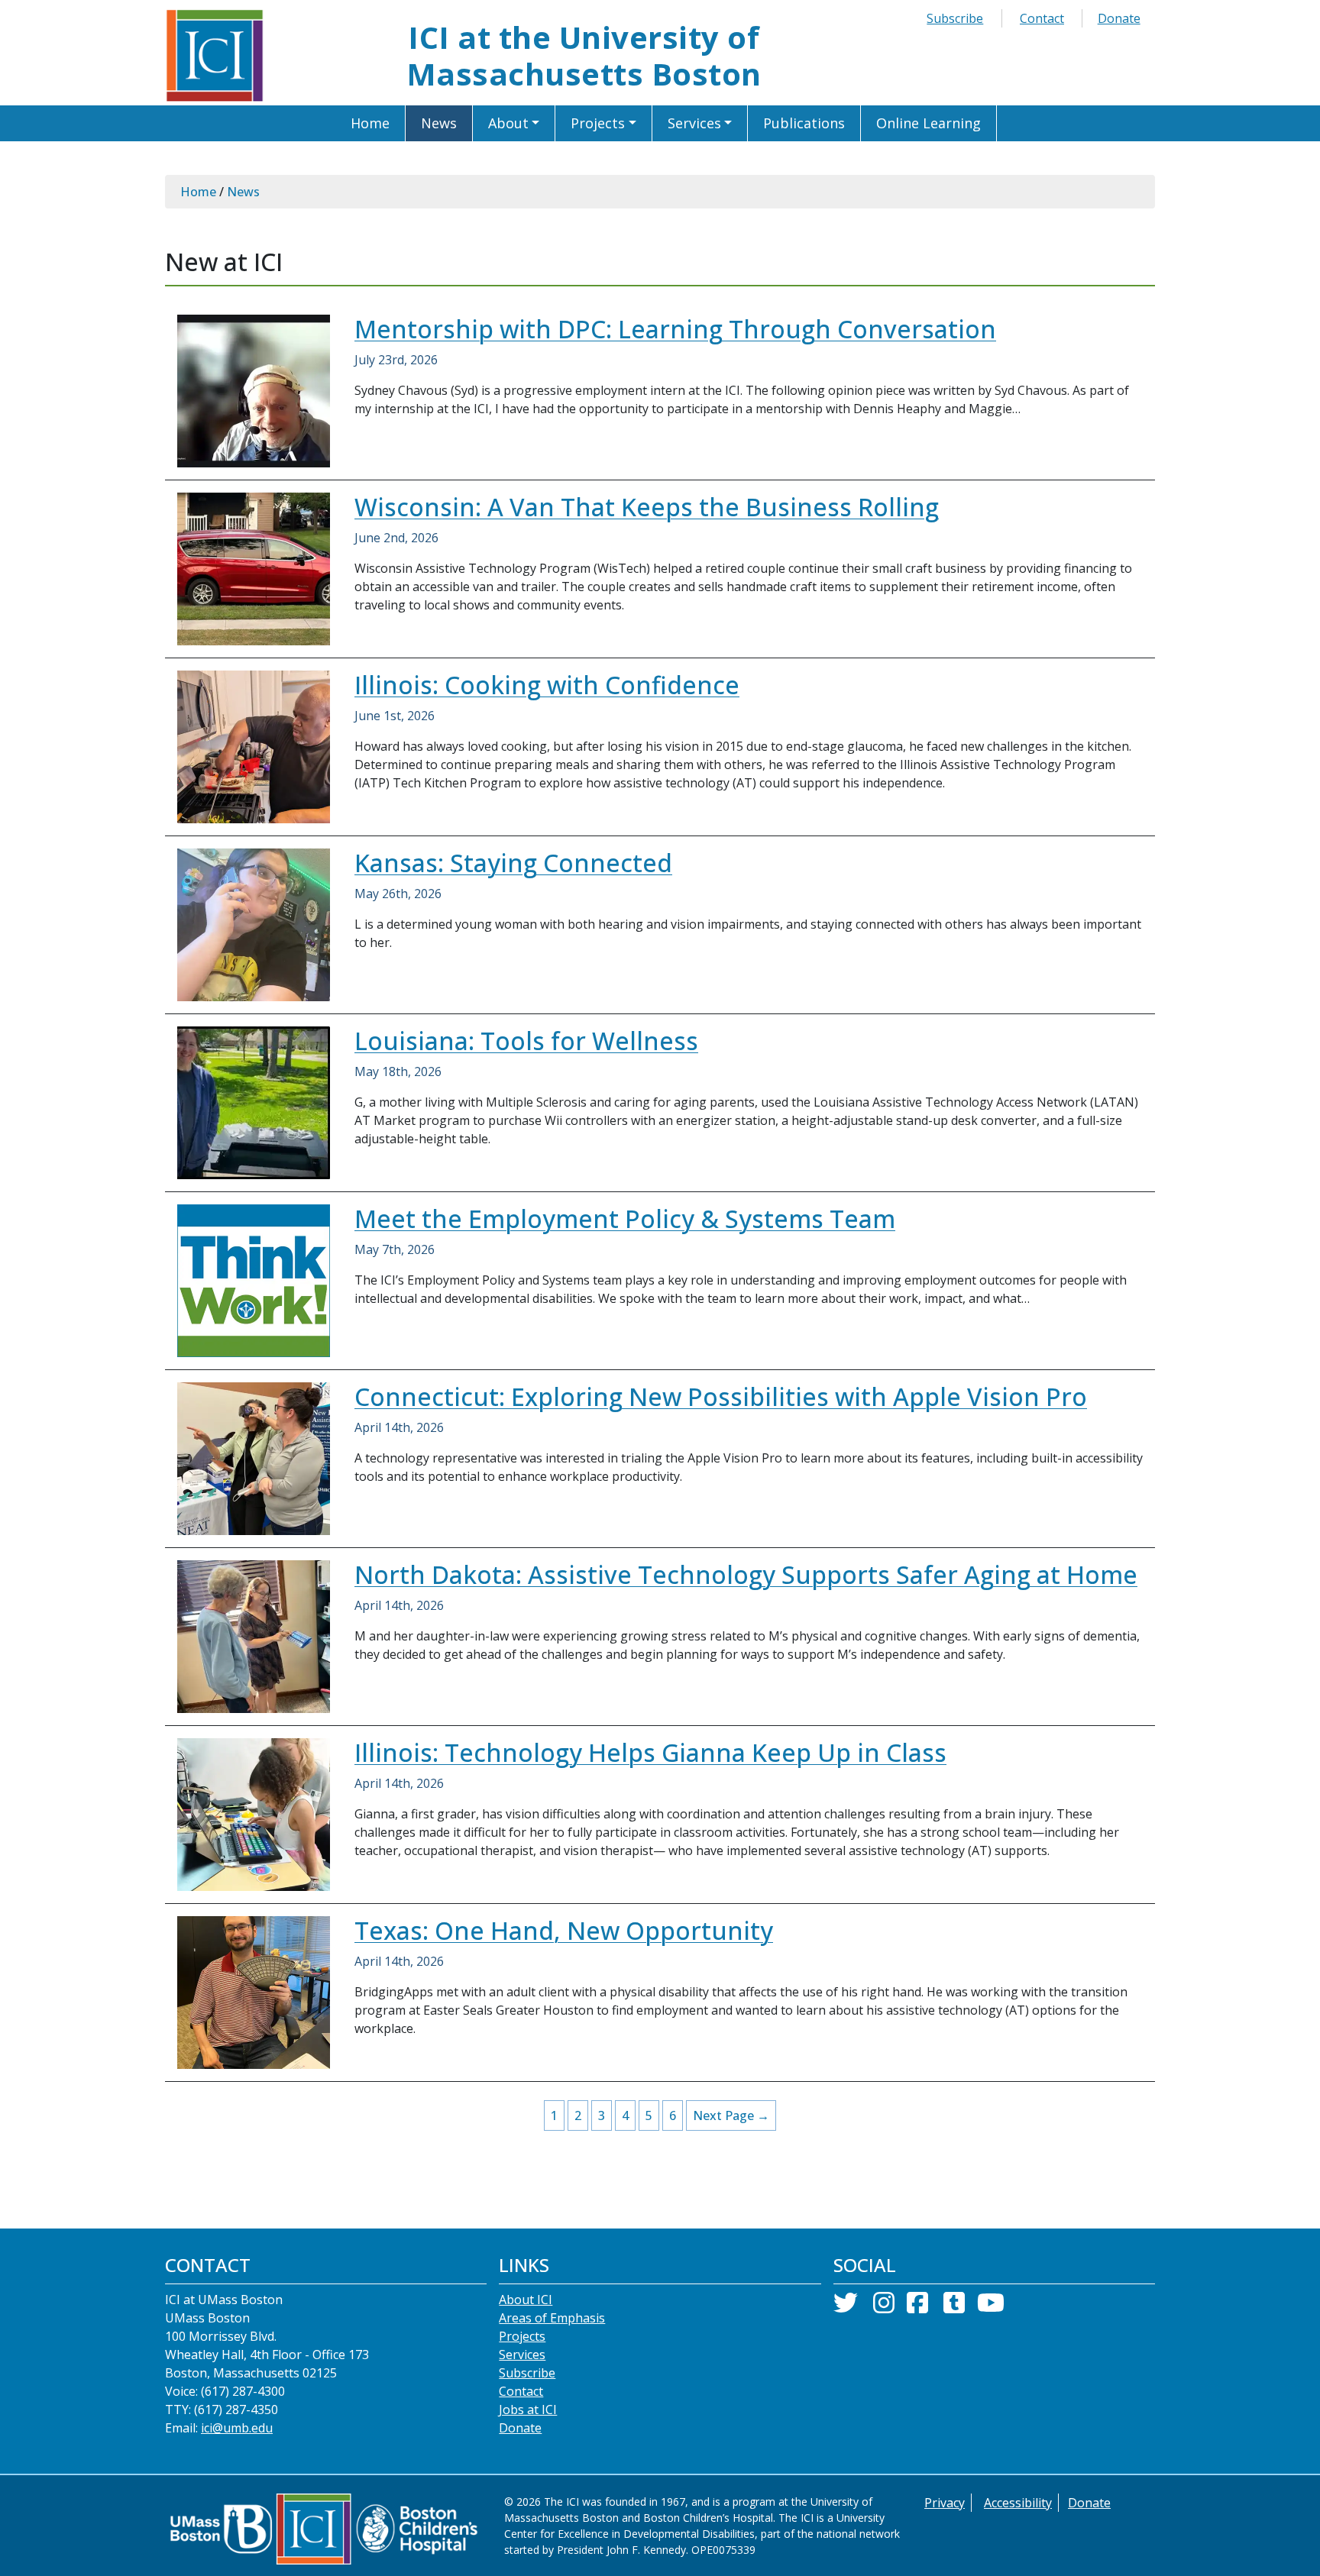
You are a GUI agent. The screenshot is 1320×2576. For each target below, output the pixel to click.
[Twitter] (846, 2307)
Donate (1119, 18)
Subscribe (955, 18)
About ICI (526, 2300)
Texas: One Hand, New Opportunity (564, 1930)
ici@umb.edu (237, 2428)
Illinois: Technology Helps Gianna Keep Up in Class (650, 1752)
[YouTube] (991, 2307)
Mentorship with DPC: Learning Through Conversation (675, 329)
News (243, 192)
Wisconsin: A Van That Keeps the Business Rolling (647, 507)
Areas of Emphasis (552, 2318)
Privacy (945, 2503)
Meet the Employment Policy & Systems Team (625, 1219)
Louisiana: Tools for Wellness (526, 1041)
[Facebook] (917, 2307)
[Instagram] (884, 2307)
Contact (1042, 18)
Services (522, 2355)
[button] (514, 123)
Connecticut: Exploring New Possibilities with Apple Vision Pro (721, 1396)
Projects (522, 2336)
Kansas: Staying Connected (513, 863)
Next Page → (731, 2115)
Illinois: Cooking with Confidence (547, 685)
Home (198, 192)
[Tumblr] (954, 2307)
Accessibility (1018, 2503)
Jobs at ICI (528, 2410)
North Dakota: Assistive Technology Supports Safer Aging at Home (746, 1574)
